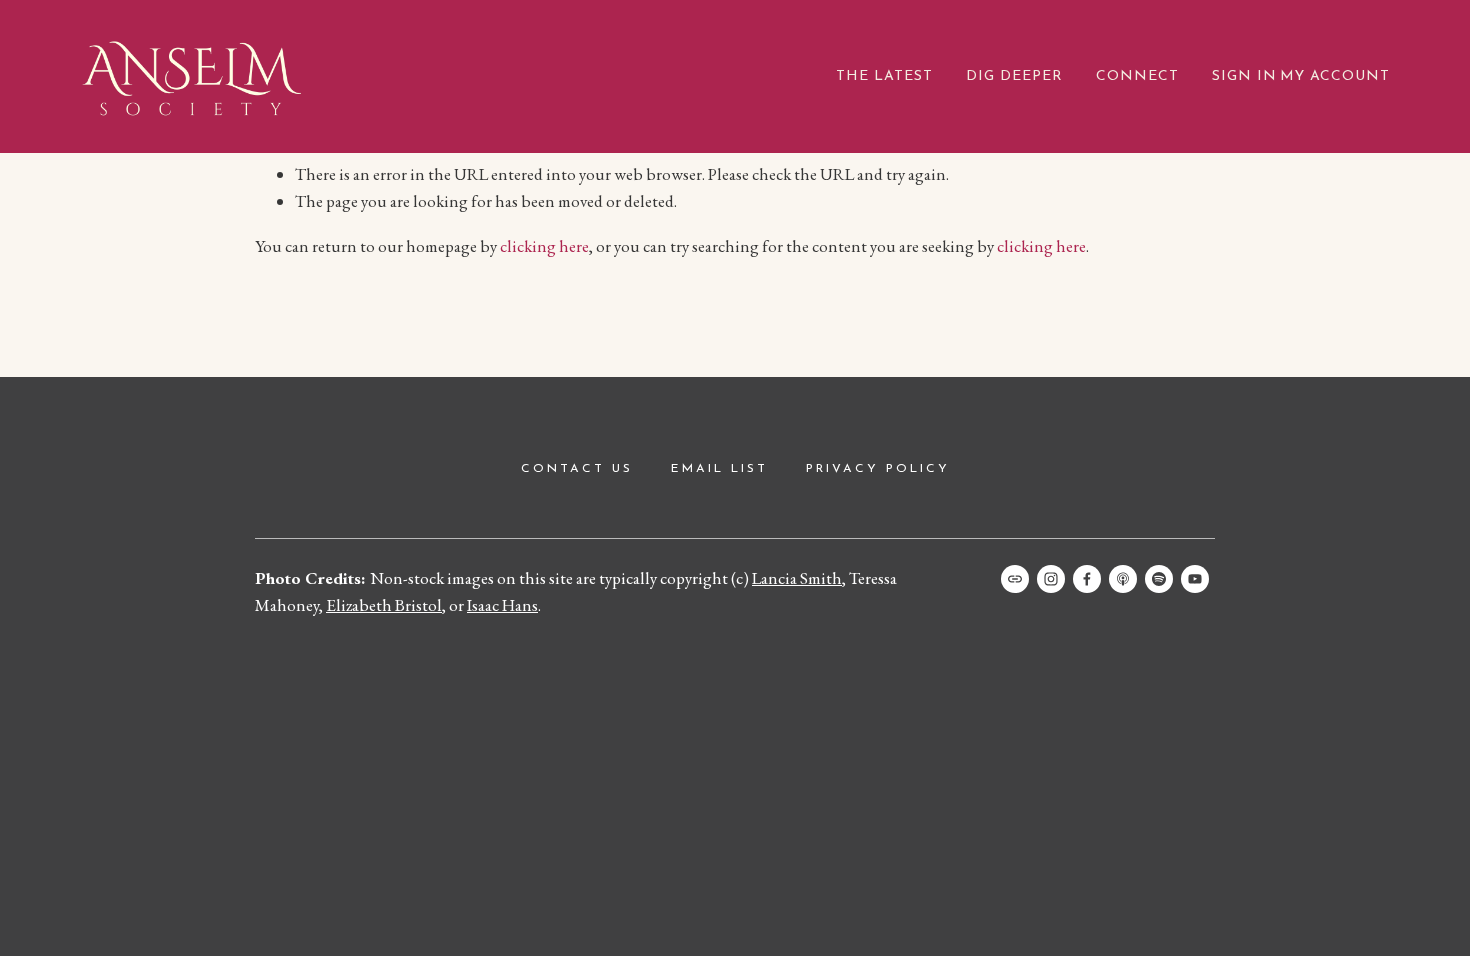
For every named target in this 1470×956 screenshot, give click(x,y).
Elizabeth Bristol (384, 605)
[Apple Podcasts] (1123, 579)
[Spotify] (1159, 579)
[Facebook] (1087, 579)
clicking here (544, 246)
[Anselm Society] (1195, 579)
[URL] (1015, 579)
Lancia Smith (797, 578)
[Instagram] (1051, 579)
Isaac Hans (502, 605)
